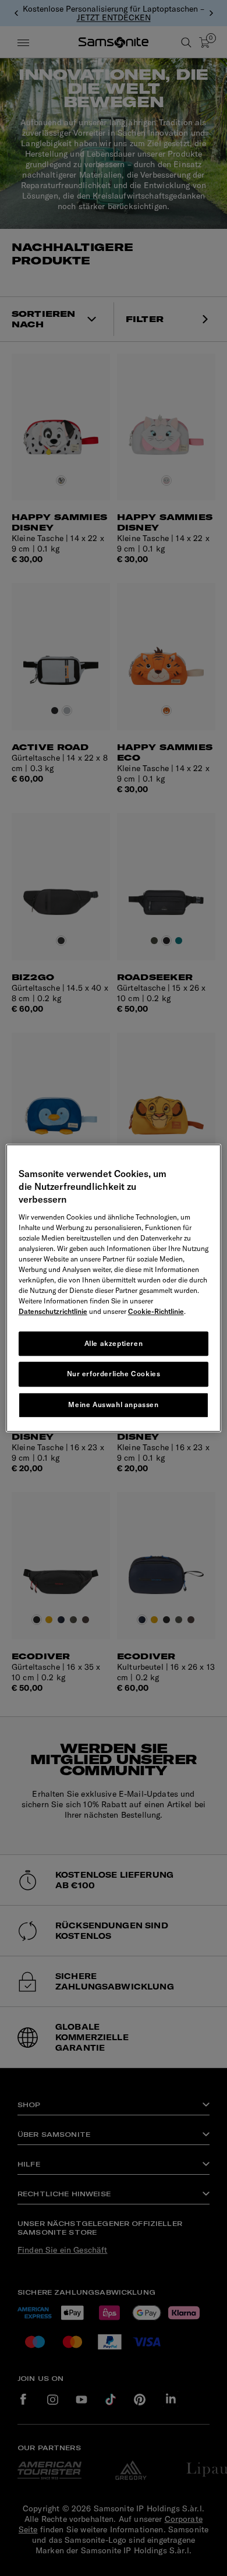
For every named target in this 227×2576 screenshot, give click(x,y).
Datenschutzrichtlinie (53, 1311)
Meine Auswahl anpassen (113, 1404)
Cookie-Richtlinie (156, 1311)
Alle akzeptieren (114, 1343)
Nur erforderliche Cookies (114, 1374)
